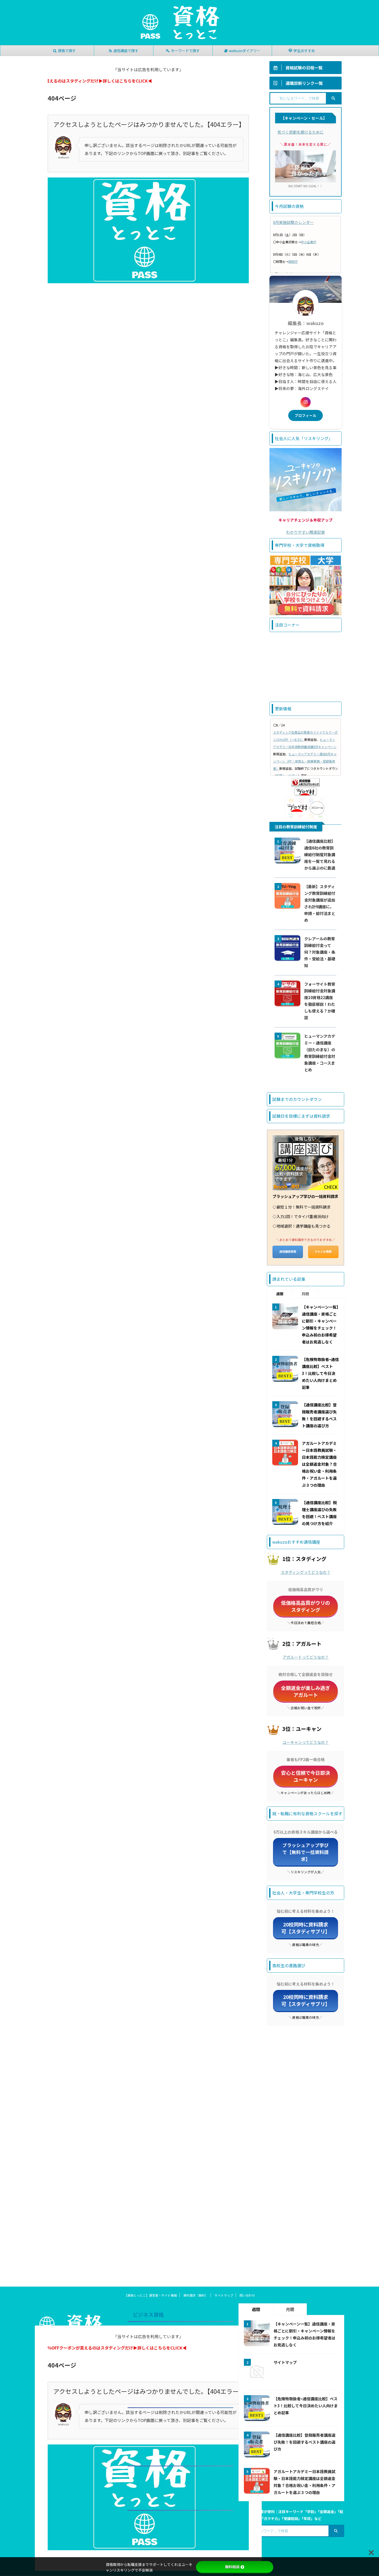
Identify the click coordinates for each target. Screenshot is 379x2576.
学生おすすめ (304, 51)
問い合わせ (247, 2295)
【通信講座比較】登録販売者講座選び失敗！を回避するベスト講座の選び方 (304, 2442)
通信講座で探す (126, 51)
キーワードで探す (185, 51)
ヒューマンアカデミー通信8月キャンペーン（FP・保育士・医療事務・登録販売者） (305, 761)
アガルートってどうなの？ (306, 1657)
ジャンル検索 (323, 1251)
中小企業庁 (309, 242)
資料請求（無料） (196, 2295)
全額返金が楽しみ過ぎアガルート (306, 1691)
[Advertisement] (306, 667)
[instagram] (306, 402)
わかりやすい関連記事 (306, 532)
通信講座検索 (288, 1251)
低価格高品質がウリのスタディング (306, 1606)
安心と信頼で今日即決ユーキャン (306, 1776)
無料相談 (232, 2567)
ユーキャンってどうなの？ (306, 1742)
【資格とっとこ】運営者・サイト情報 (151, 2295)
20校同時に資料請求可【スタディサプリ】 (306, 1928)
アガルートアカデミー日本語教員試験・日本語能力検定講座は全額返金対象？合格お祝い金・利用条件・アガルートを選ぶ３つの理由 (319, 1464)
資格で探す (67, 51)
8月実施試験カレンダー (293, 222)
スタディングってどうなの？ (306, 1572)
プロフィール (306, 415)
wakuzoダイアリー (245, 51)
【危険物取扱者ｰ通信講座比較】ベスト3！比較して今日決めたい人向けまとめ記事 (320, 1373)
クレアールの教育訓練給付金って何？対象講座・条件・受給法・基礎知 (320, 952)
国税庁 (293, 261)
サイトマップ (224, 2295)
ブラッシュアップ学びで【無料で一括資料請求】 (306, 1852)
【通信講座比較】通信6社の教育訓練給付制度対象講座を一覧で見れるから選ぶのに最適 (320, 854)
